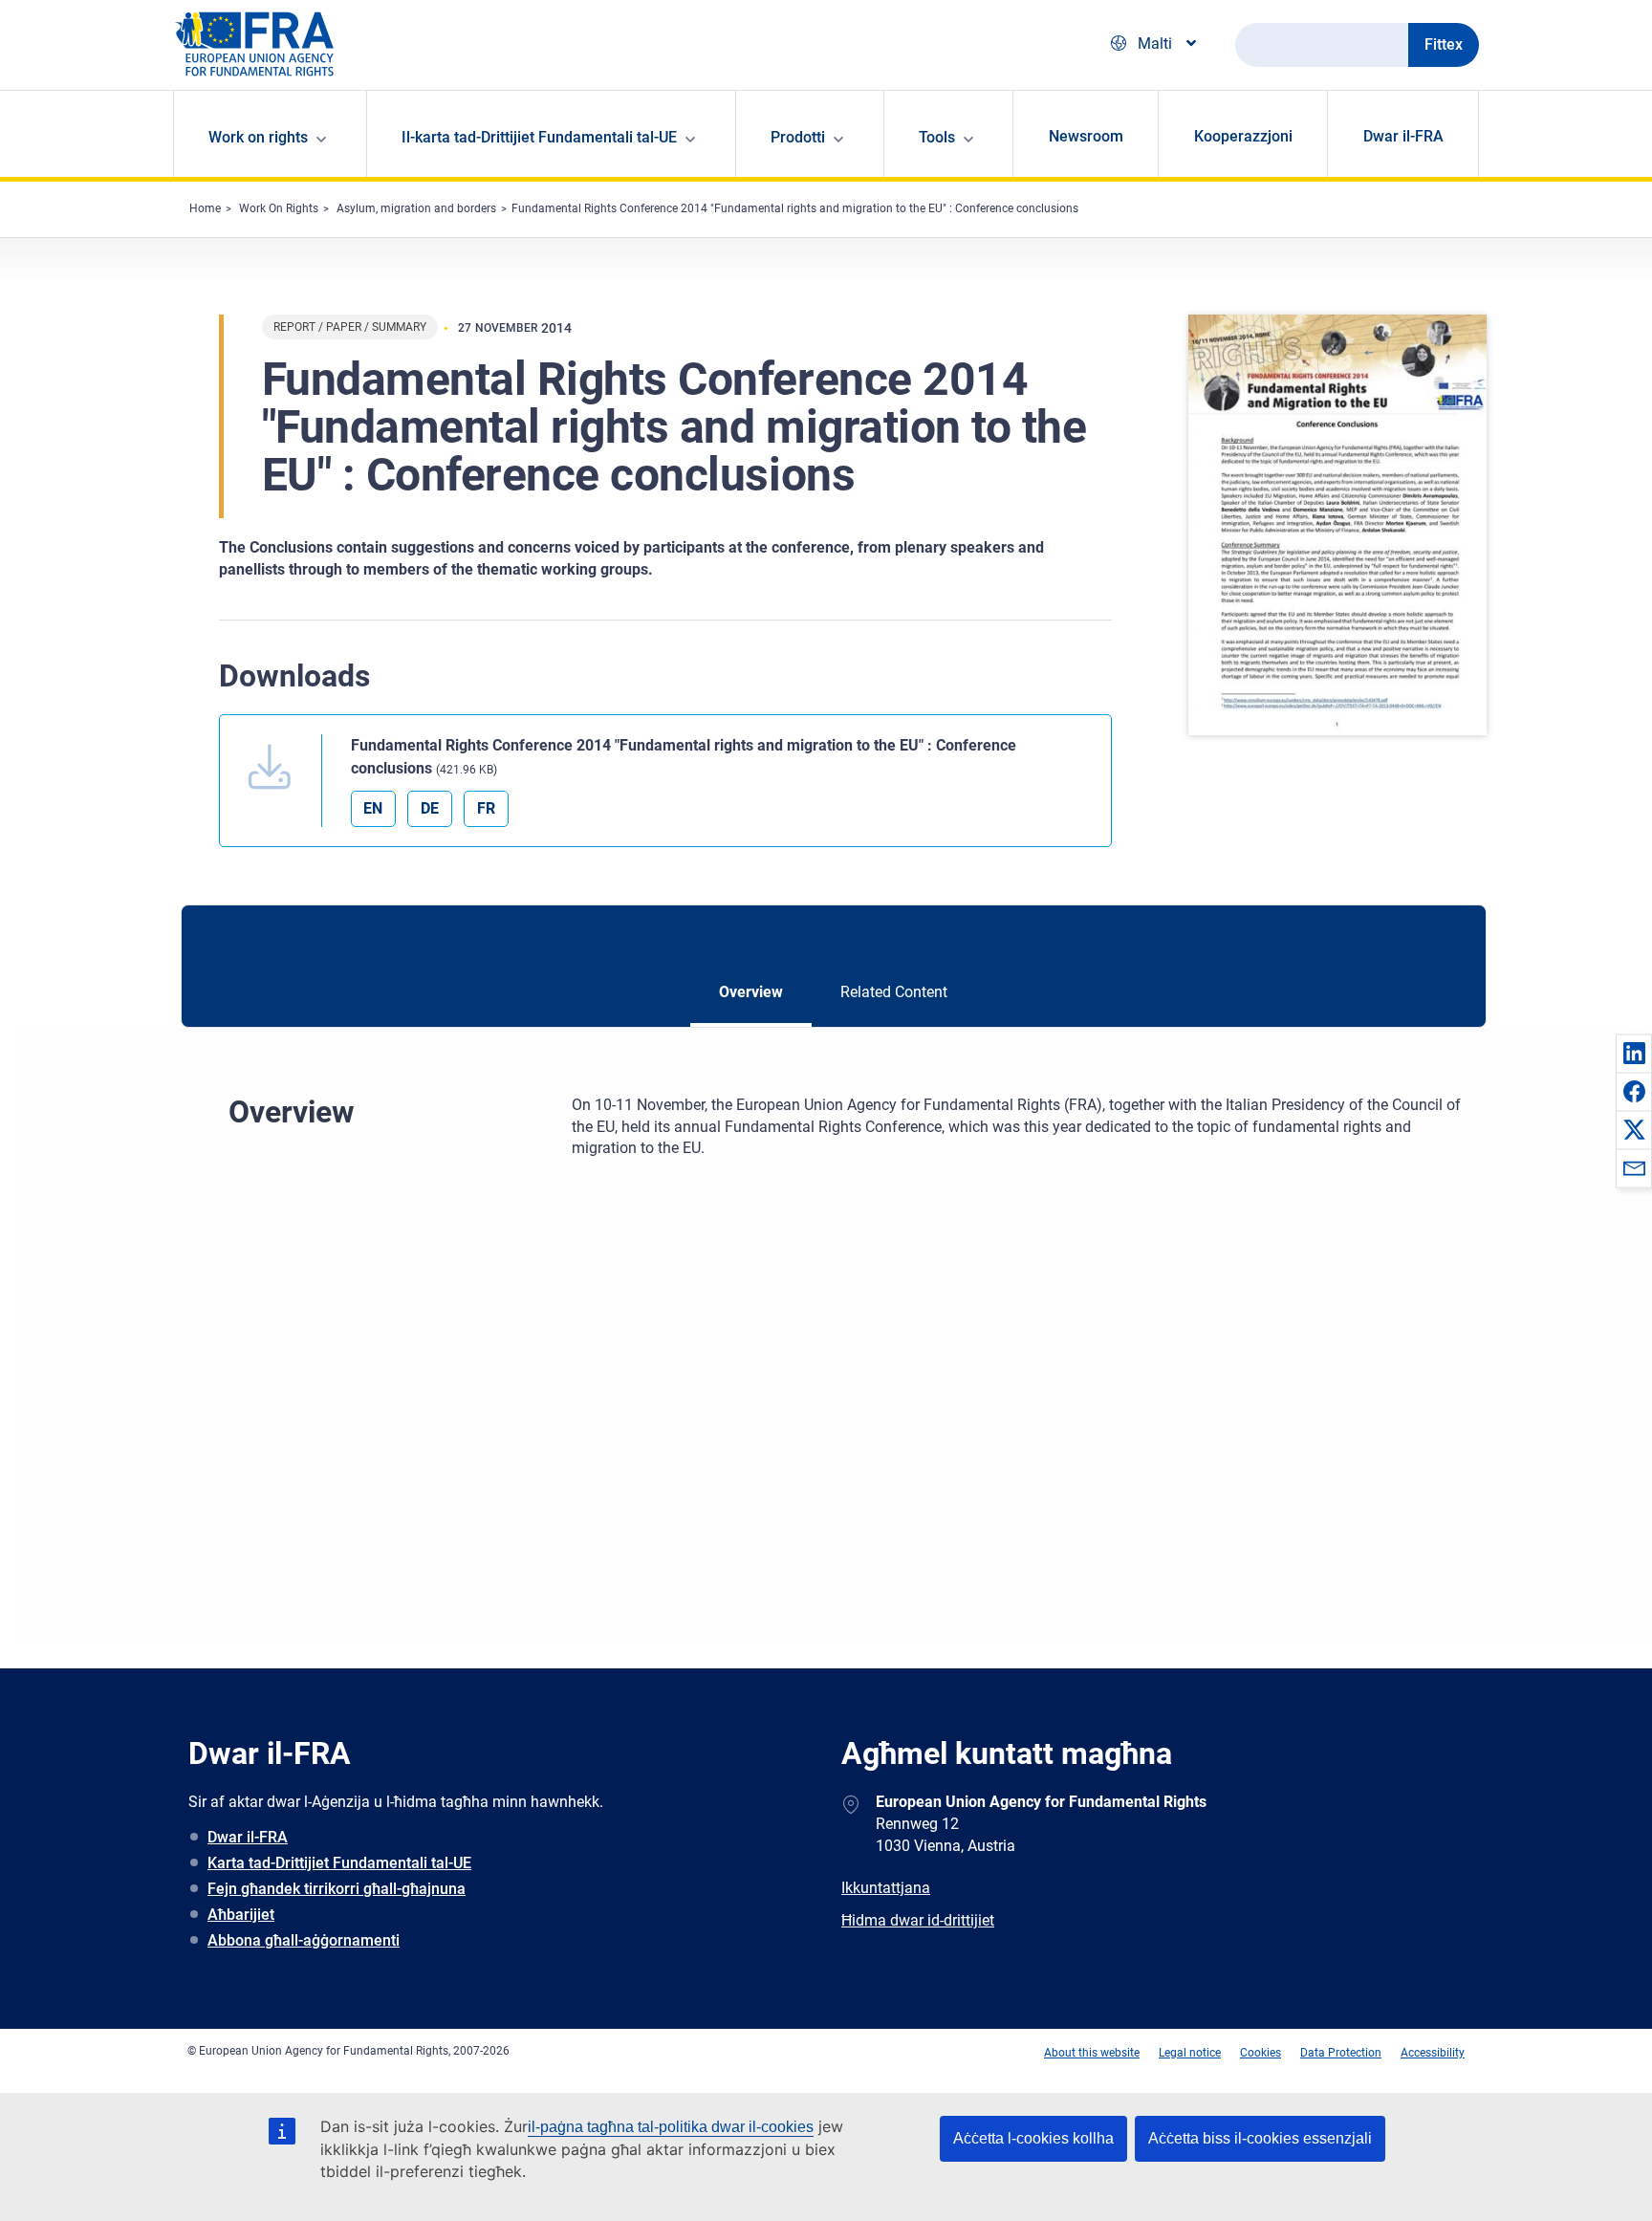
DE (430, 808)
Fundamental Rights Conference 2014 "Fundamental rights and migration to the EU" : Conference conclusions (795, 208)
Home (205, 208)
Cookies (1261, 2053)
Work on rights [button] (258, 137)
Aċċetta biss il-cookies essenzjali (1260, 2138)
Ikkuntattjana (886, 1888)
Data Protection (1341, 2053)
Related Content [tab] (894, 992)
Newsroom (1086, 136)
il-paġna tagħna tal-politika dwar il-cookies (671, 2127)
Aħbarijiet (241, 1915)
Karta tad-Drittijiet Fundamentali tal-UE (339, 1863)
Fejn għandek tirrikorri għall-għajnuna (337, 1889)
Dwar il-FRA (1403, 136)
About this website (1092, 2053)
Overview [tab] (751, 992)
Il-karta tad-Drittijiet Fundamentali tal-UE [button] (539, 137)
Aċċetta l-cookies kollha (1033, 2138)
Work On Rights (279, 208)
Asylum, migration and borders (416, 208)
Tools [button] (937, 137)
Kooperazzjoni (1243, 136)
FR (486, 808)
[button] (1634, 1053)
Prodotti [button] (798, 137)
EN (373, 808)
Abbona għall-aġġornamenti (304, 1940)
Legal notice (1190, 2053)
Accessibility (1433, 2053)
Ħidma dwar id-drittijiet (918, 1920)
